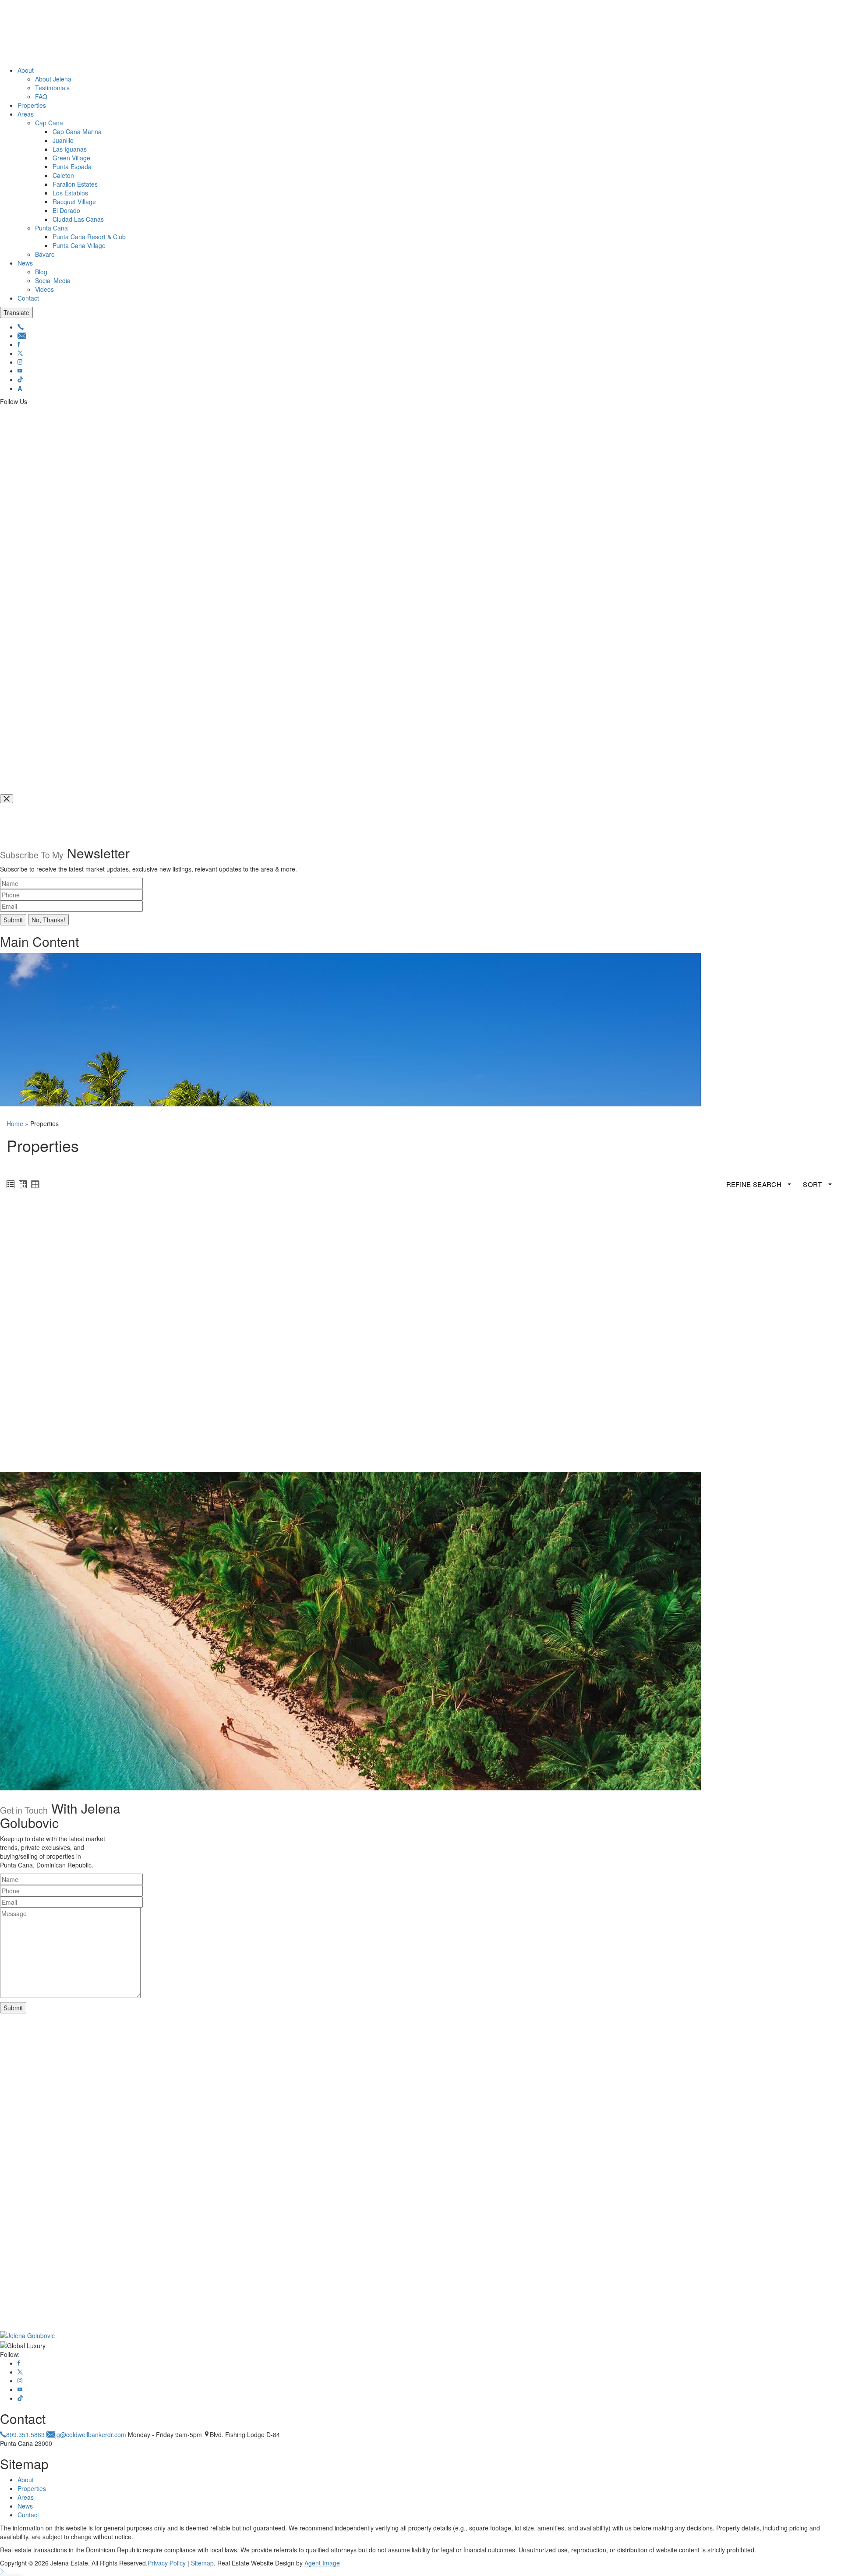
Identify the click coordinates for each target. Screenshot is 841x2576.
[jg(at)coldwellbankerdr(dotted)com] (22, 336)
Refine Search (755, 1184)
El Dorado (66, 210)
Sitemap (202, 2563)
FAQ (41, 96)
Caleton (63, 175)
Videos (44, 289)
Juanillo (63, 140)
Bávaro (45, 254)
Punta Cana (51, 228)
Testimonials (52, 88)
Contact (28, 298)
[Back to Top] (2, 2572)
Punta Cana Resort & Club (89, 237)
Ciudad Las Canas (78, 219)
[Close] (7, 799)
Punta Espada (72, 167)
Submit (13, 920)
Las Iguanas (70, 149)
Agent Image (322, 2563)
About (26, 70)
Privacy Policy (167, 2563)
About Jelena (53, 79)
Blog (41, 272)
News (25, 263)
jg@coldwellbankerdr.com (91, 2434)
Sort (813, 1184)
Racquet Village (74, 202)
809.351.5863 (25, 2434)
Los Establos (70, 193)
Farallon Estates (75, 184)
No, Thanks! (48, 920)
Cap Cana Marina (77, 131)
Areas (26, 114)
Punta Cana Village (79, 245)
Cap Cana (49, 123)
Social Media (53, 280)
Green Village (71, 158)
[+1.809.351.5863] (21, 327)
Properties (32, 105)
